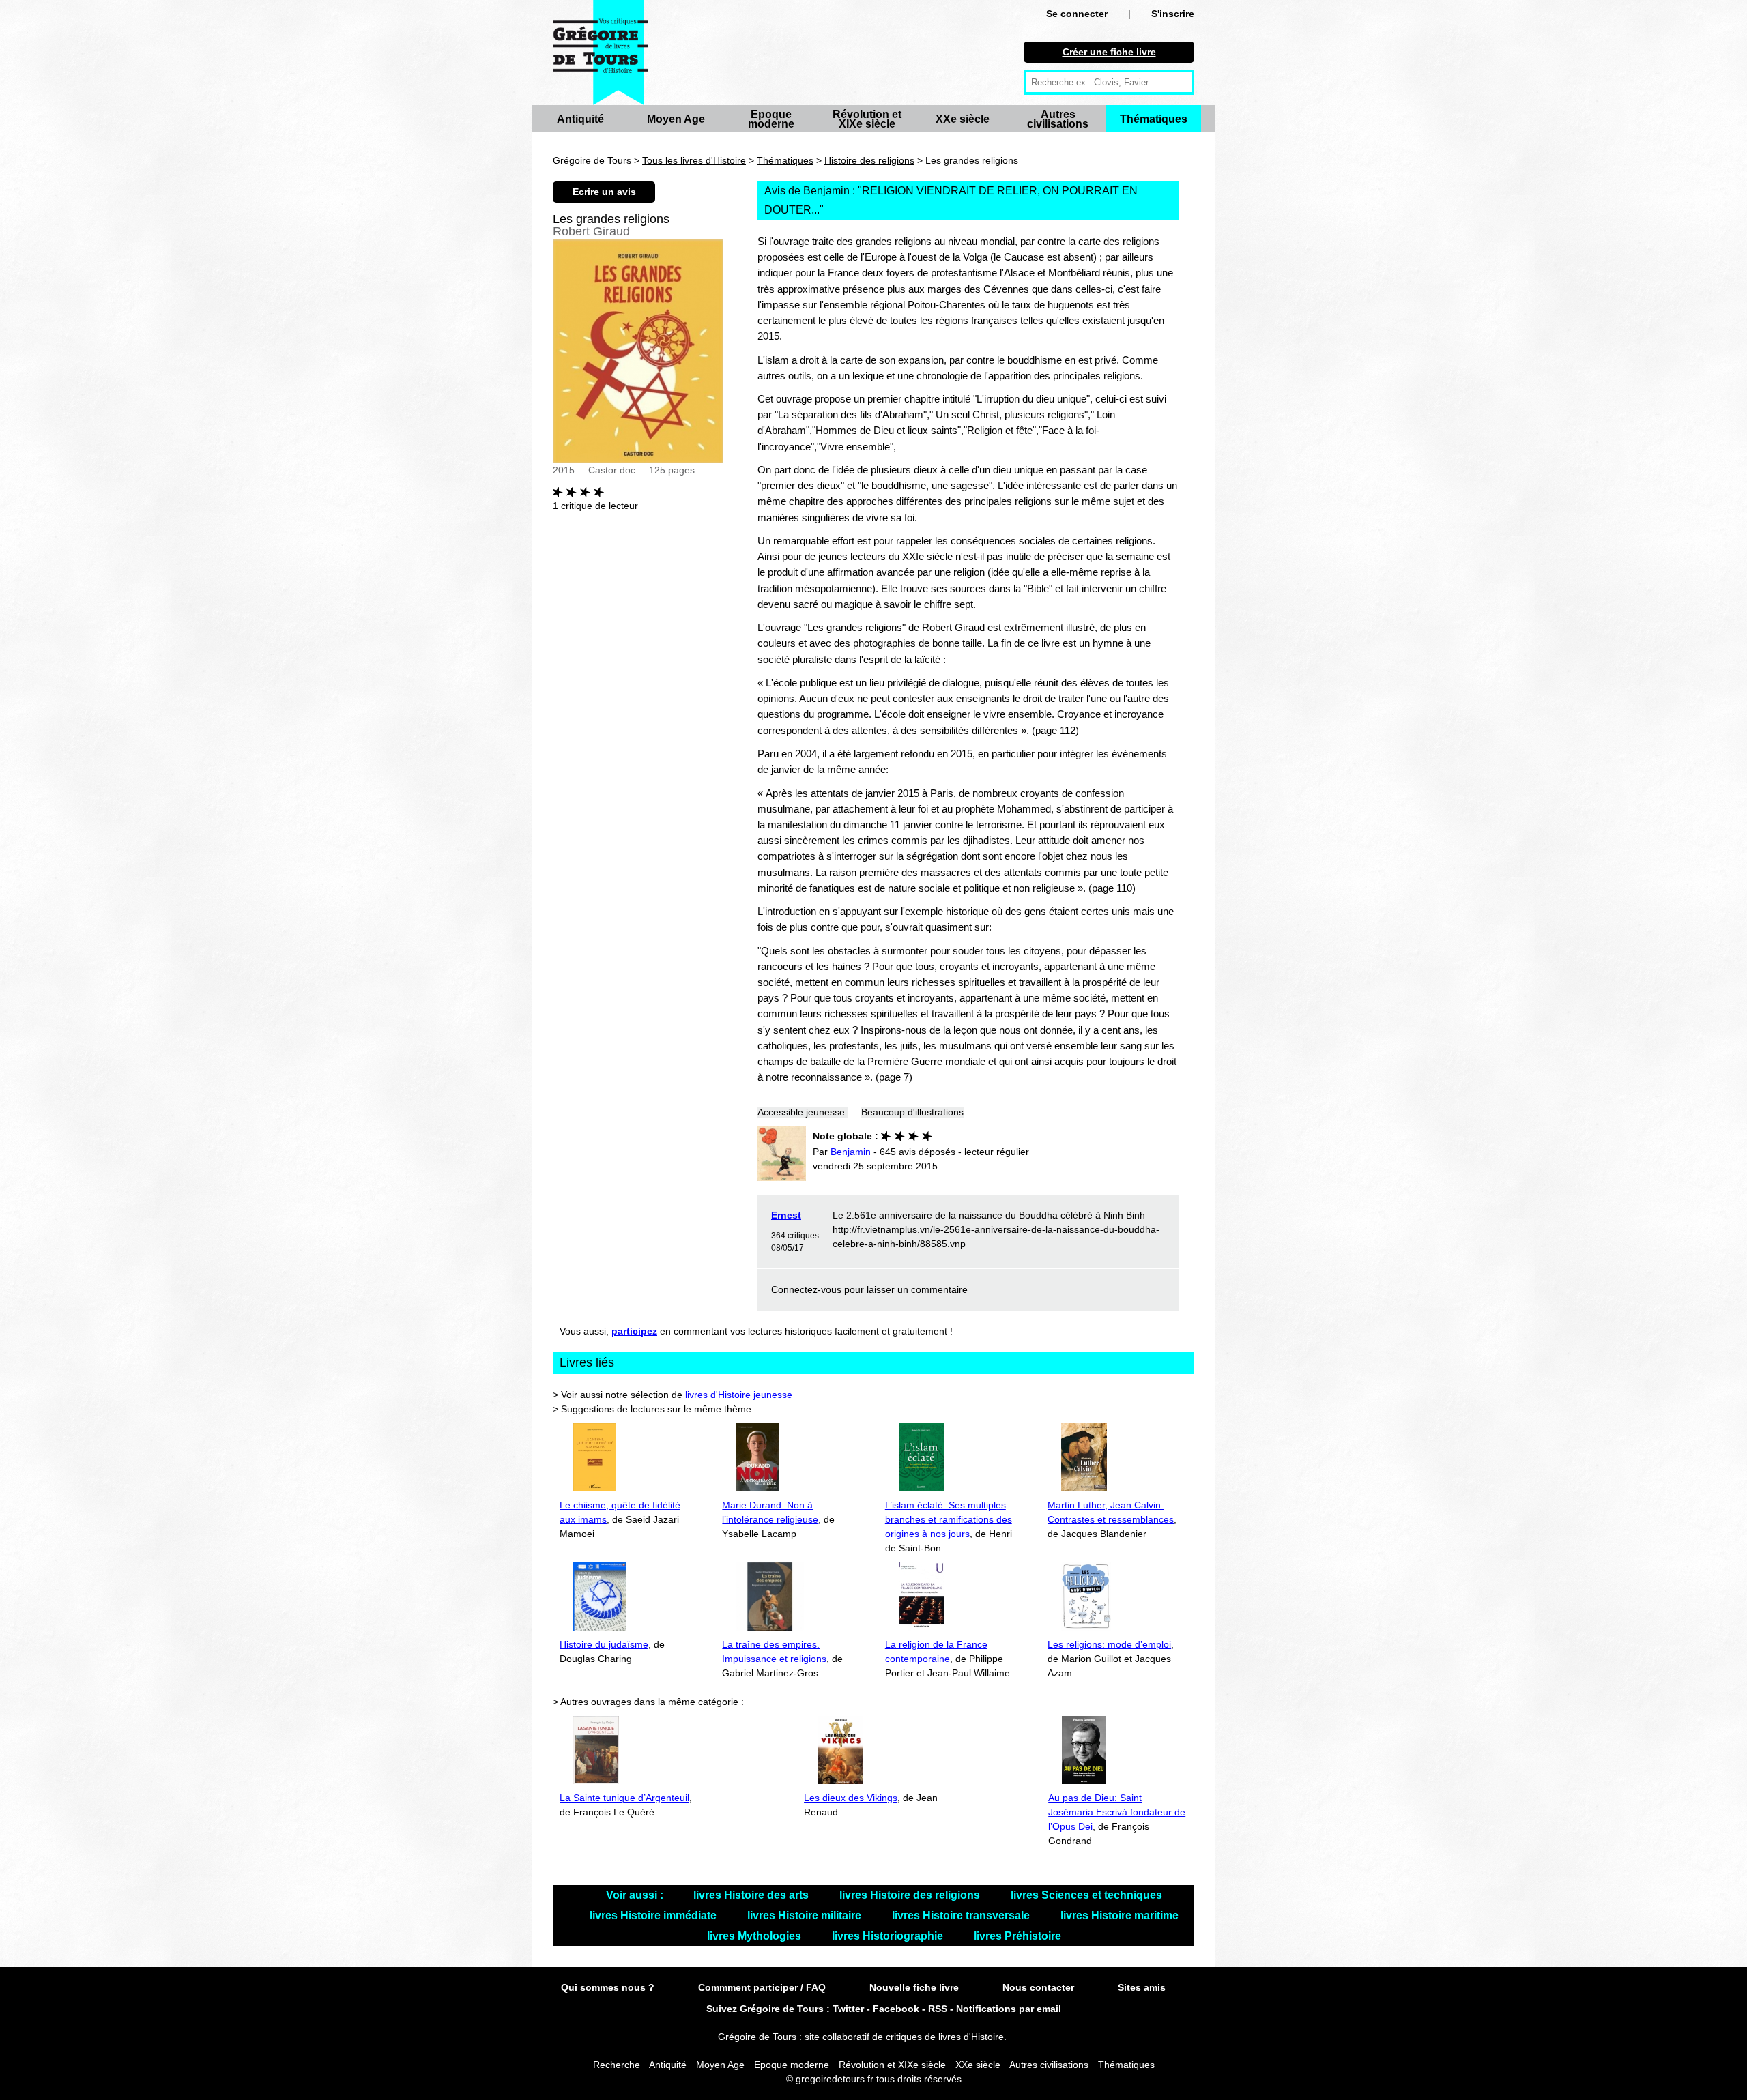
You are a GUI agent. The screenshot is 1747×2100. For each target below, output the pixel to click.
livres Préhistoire (1017, 1936)
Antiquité (580, 119)
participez (634, 1331)
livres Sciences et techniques (1086, 1895)
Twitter (848, 2009)
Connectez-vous (806, 1289)
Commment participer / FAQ (762, 1987)
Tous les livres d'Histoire (694, 160)
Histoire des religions (869, 160)
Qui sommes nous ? (608, 1987)
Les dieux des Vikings (851, 1798)
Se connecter (1077, 14)
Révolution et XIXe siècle (867, 119)
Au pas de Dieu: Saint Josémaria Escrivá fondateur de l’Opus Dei (1117, 1812)
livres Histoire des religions (911, 1895)
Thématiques (1154, 119)
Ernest (786, 1215)
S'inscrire (1173, 14)
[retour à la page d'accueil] (601, 53)
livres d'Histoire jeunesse (739, 1395)
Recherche (617, 2065)
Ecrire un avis (604, 192)
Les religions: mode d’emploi (1109, 1644)
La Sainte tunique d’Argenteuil (624, 1798)
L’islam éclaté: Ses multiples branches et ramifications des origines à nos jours (949, 1519)
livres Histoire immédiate (654, 1915)
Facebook (896, 2009)
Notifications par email (1009, 2009)
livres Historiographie (889, 1936)
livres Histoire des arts (752, 1895)
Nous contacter (1038, 1987)
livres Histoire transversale (962, 1915)
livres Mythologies (755, 1936)
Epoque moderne (771, 119)
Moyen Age (676, 119)
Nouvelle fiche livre (914, 1987)
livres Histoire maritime (1120, 1915)
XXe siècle (963, 119)
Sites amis (1142, 1987)
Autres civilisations (1058, 119)
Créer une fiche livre (1109, 52)
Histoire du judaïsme (604, 1644)
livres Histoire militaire (806, 1915)
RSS (938, 2009)
